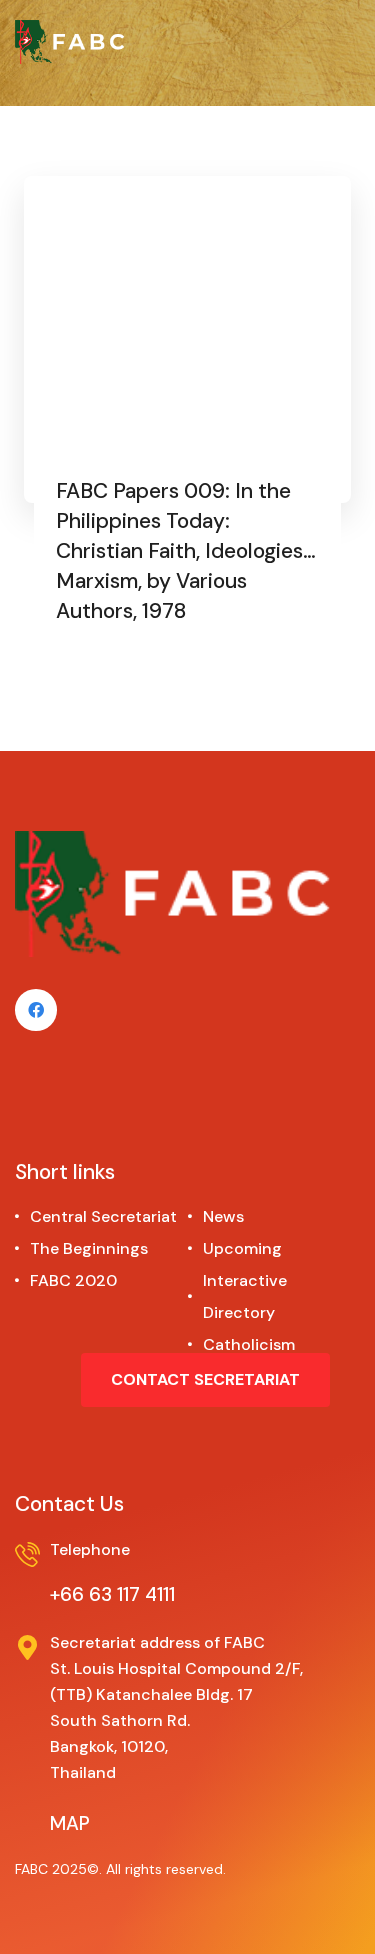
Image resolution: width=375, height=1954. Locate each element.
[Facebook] (36, 1010)
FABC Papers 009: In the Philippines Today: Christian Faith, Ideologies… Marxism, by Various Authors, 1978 (186, 551)
